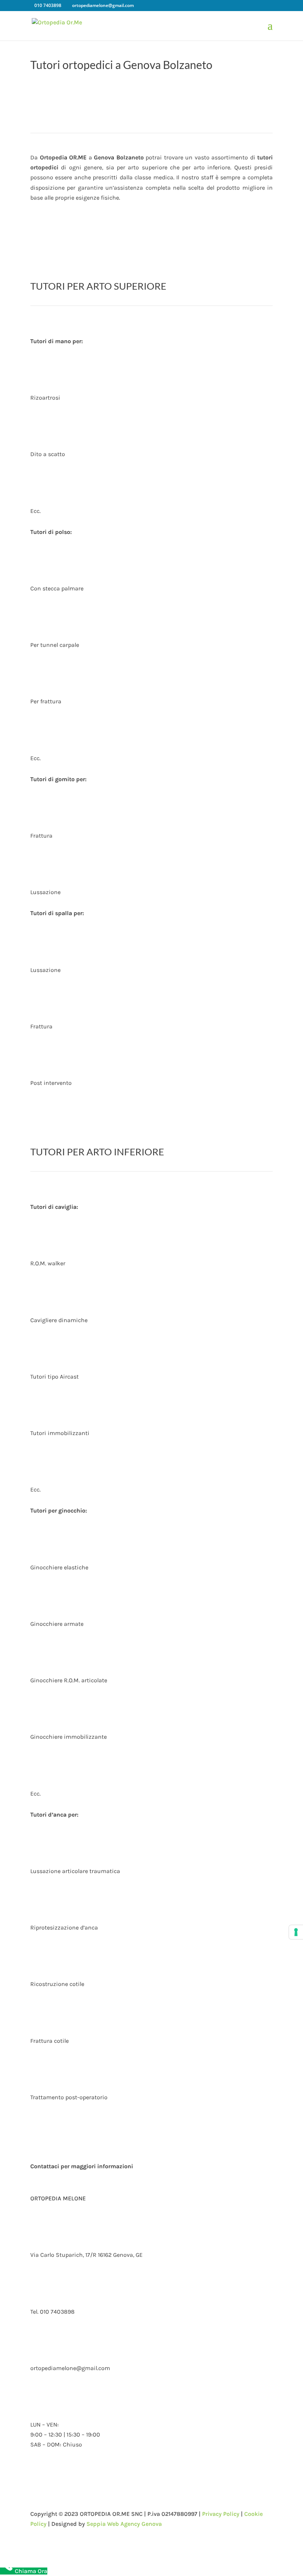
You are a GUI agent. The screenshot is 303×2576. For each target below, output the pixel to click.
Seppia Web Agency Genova (124, 2524)
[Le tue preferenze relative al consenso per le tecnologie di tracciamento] (296, 1932)
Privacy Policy (221, 2514)
